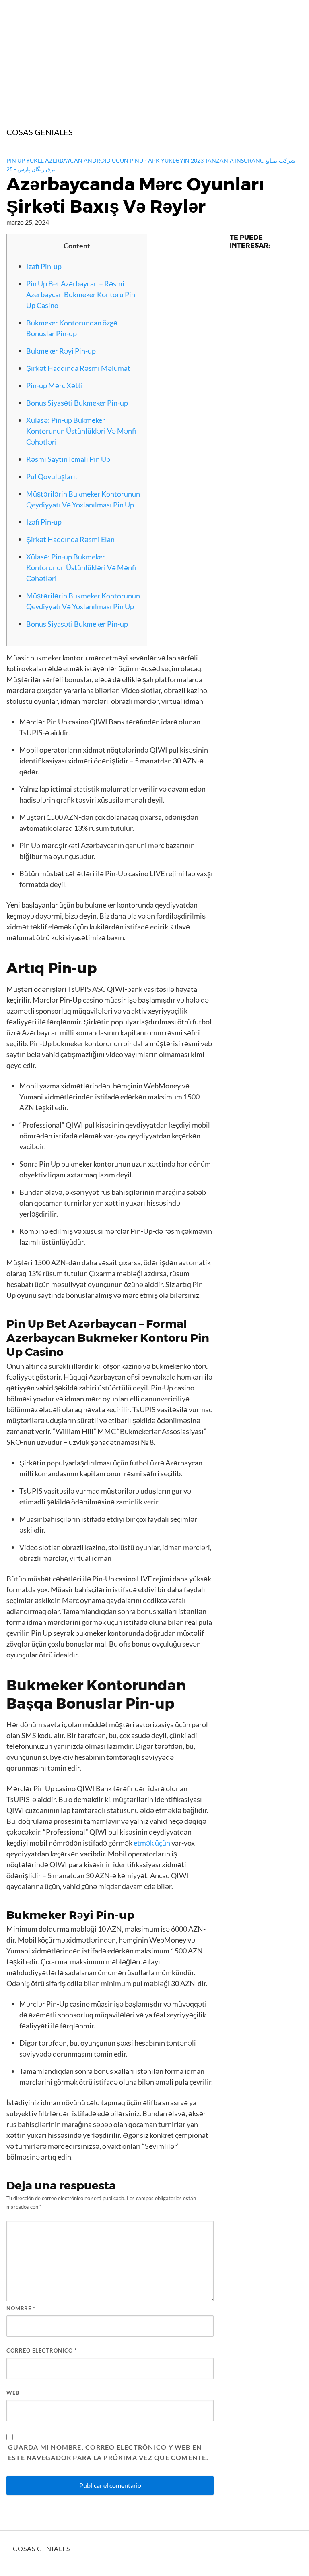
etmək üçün (152, 1843)
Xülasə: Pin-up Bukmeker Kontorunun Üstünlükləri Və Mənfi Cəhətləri (81, 431)
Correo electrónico (42, 2350)
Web (13, 2393)
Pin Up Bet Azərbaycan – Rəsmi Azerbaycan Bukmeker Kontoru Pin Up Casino (81, 294)
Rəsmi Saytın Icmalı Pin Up (68, 459)
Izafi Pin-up (44, 266)
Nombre (21, 2308)
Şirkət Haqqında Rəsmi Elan (70, 539)
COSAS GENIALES (40, 132)
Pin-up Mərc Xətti (55, 385)
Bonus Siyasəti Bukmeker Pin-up (77, 403)
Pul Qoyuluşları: (52, 476)
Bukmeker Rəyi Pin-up (61, 351)
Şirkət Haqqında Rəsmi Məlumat (78, 368)
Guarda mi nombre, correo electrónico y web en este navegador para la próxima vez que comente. (108, 2452)
